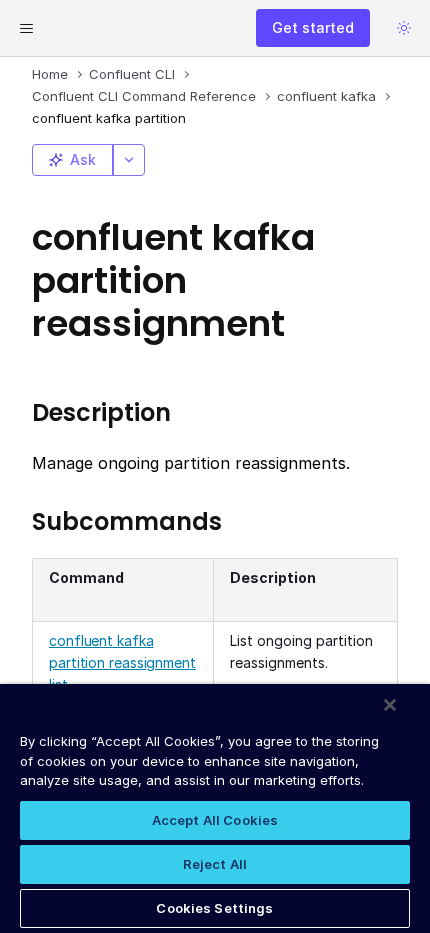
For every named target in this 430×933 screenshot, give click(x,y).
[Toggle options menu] (129, 160)
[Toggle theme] (404, 28)
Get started (313, 27)
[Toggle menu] (26, 28)
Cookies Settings (214, 908)
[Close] (390, 705)
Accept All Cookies (215, 820)
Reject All (215, 864)
